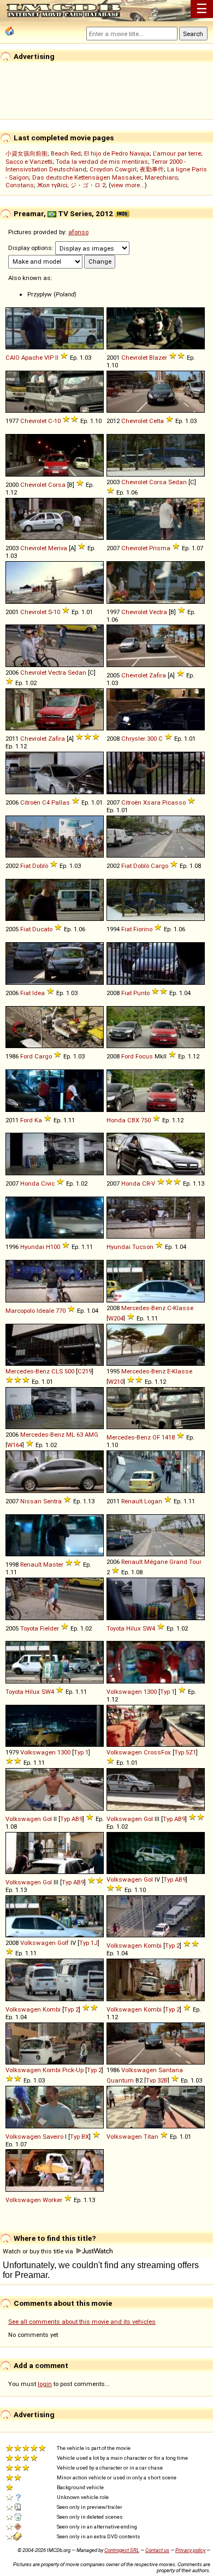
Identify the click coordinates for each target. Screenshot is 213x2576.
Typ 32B (157, 2080)
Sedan (177, 482)
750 (146, 1120)
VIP (49, 358)
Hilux (134, 1628)
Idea (39, 993)
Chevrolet (134, 358)
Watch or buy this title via (39, 2251)
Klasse (183, 1308)
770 (61, 1311)
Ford (26, 1056)
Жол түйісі (52, 185)
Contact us (157, 2550)
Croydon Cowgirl (113, 169)
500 (69, 1371)
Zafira (158, 675)
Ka (38, 1120)
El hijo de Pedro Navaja (117, 153)
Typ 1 (167, 1692)
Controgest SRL (122, 2550)
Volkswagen (124, 1692)
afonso (78, 232)
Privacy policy (190, 2550)
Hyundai (32, 1247)
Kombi (153, 1946)
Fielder (49, 1628)
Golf (63, 1943)
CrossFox (157, 1752)
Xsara (152, 802)
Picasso (174, 802)
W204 (116, 1318)
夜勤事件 (152, 169)
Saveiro (53, 2137)
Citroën (30, 802)
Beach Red (66, 153)
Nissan (31, 1501)
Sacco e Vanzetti (29, 162)
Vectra (158, 612)
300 (152, 739)
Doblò (40, 866)
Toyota (29, 1628)
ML (70, 1435)
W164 (15, 1445)
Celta (156, 421)
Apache (32, 358)
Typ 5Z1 (185, 1752)
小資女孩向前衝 (26, 153)
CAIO (13, 358)
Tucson (143, 1247)
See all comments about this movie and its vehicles (82, 2322)
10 (57, 421)
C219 (85, 1371)
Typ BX (79, 2137)
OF (156, 1437)
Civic (48, 1183)
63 (80, 1435)
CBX (133, 1120)
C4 (46, 802)
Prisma (160, 548)
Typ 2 (172, 1946)
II (57, 358)
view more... (128, 185)
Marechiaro (161, 177)
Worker (52, 2200)
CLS (57, 1371)
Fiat (25, 866)
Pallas (61, 802)
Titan (151, 2137)
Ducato (42, 929)
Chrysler (133, 739)
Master (53, 1564)
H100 (53, 1247)
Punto (141, 993)
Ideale (45, 1311)
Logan (153, 1501)
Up (80, 2070)
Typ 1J (88, 1943)
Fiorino (143, 929)
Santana (171, 2070)
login (45, 2384)
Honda (116, 1120)
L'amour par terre (177, 153)
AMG (91, 1435)
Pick (68, 2070)
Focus (144, 1056)
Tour (195, 1562)
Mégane (156, 1562)
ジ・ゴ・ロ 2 (88, 185)
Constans (20, 185)
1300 (150, 1692)
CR (146, 1183)
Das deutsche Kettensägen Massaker (87, 177)
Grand (178, 1562)
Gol (47, 1819)
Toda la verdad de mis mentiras (102, 162)
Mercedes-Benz (143, 1308)
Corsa (57, 485)
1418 (168, 1437)
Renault (132, 1501)
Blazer (158, 358)
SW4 (149, 1628)
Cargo (159, 866)
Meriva (58, 548)
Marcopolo (20, 1311)
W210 (116, 1382)
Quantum (120, 2080)
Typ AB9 (71, 1819)
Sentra (52, 1501)
